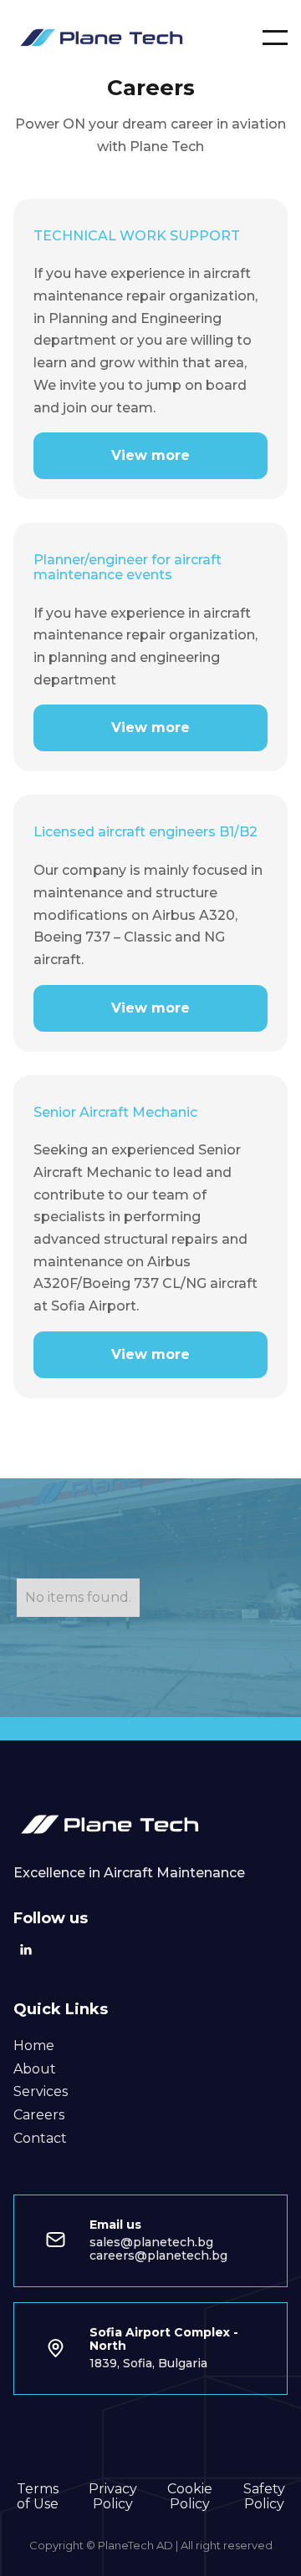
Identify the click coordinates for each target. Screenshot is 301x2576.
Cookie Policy (190, 2497)
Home (34, 2046)
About (35, 2069)
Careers (39, 2115)
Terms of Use (38, 2497)
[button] (275, 38)
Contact (40, 2139)
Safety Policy (264, 2497)
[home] (105, 37)
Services (41, 2092)
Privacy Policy (113, 2497)
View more (150, 455)
